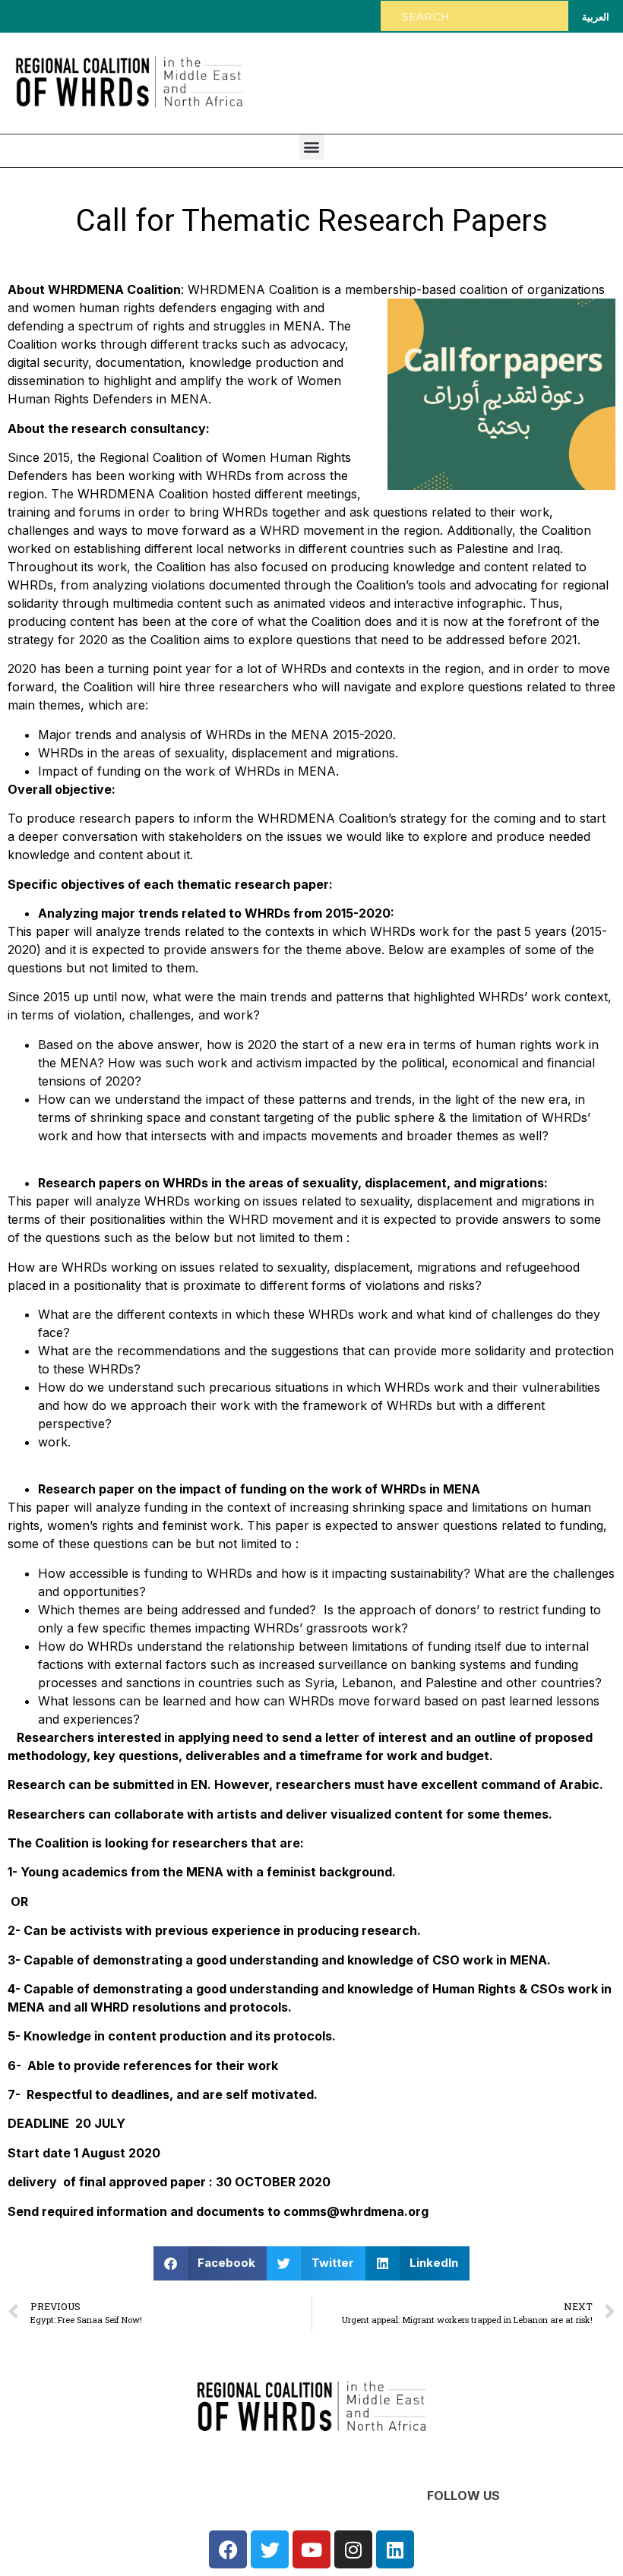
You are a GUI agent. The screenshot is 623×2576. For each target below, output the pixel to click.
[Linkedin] (395, 2549)
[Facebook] (228, 2549)
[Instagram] (353, 2549)
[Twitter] (270, 2549)
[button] (312, 147)
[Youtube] (311, 2549)
